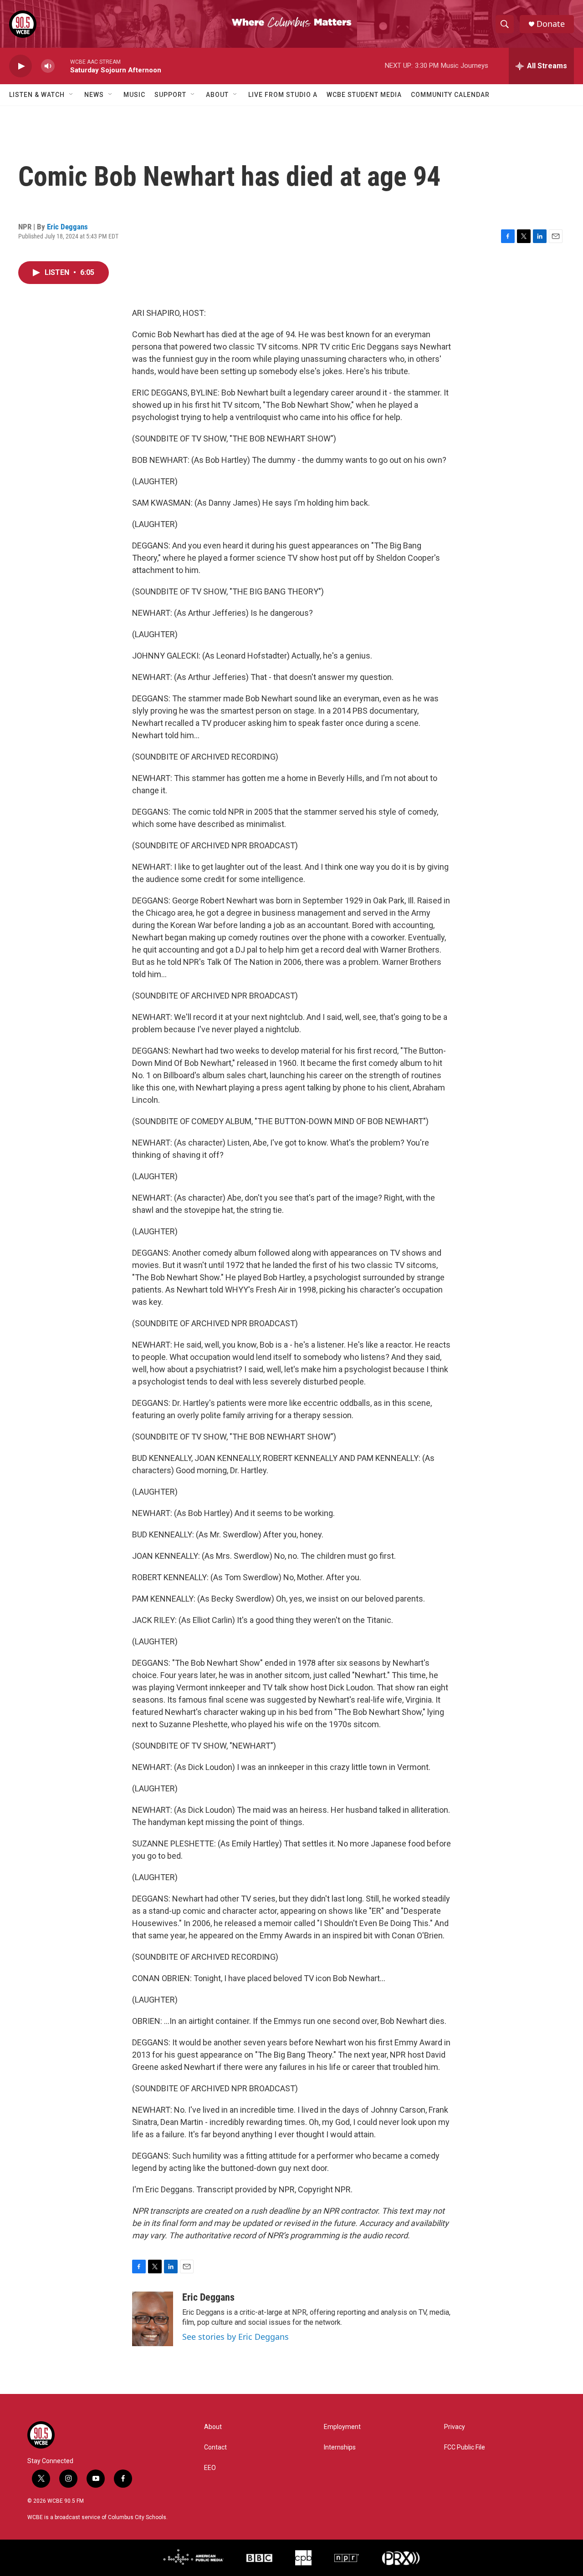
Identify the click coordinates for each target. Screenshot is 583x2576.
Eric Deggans (67, 227)
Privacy (455, 2427)
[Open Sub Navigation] (72, 95)
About (217, 95)
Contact (215, 2447)
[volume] (48, 66)
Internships (340, 2447)
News (94, 95)
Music (134, 95)
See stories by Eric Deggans (235, 2337)
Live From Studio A (283, 95)
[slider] (62, 66)
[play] (20, 66)
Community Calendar (450, 95)
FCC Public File (465, 2447)
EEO (210, 2468)
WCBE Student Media (364, 95)
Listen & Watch (37, 95)
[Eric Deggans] (153, 2319)
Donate (551, 24)
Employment (342, 2427)
